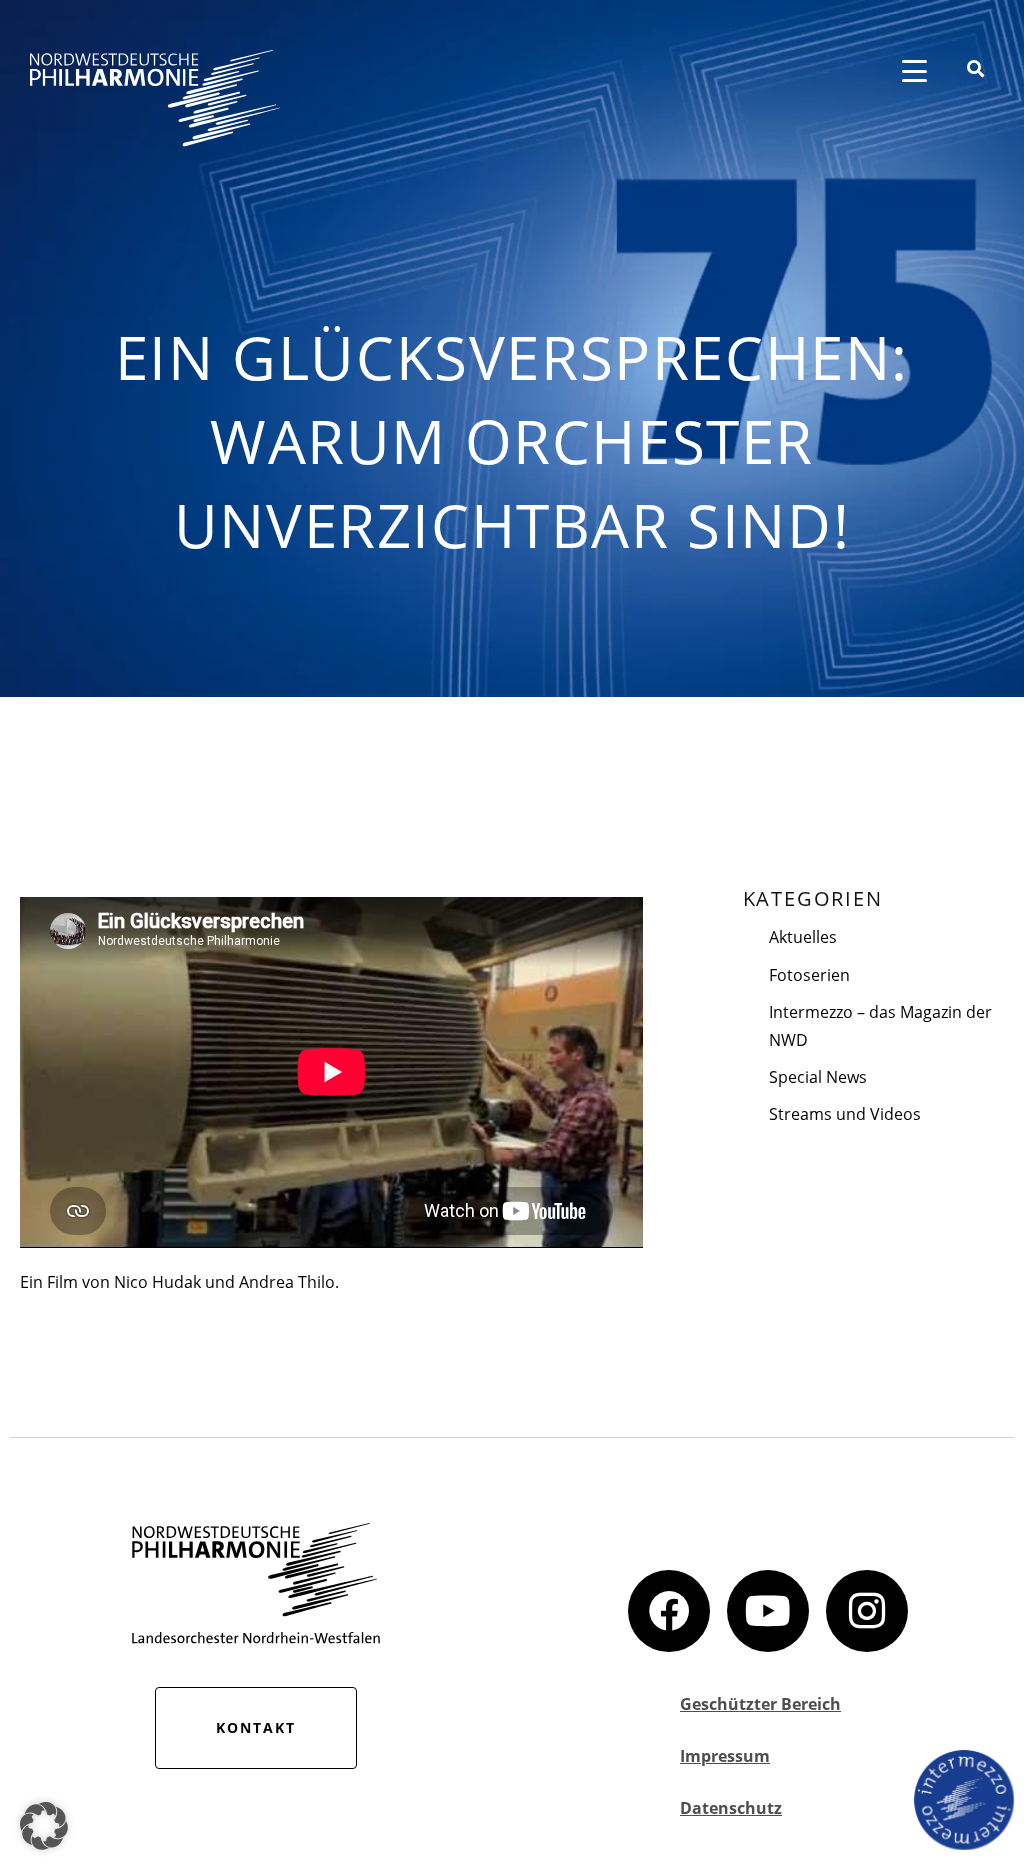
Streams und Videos (845, 1114)
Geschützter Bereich (760, 1704)
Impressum (725, 1756)
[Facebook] (669, 1611)
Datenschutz (731, 1808)
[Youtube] (768, 1611)
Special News (818, 1077)
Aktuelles (803, 937)
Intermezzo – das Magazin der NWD (880, 1026)
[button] (44, 1826)
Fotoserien (809, 975)
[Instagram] (867, 1611)
